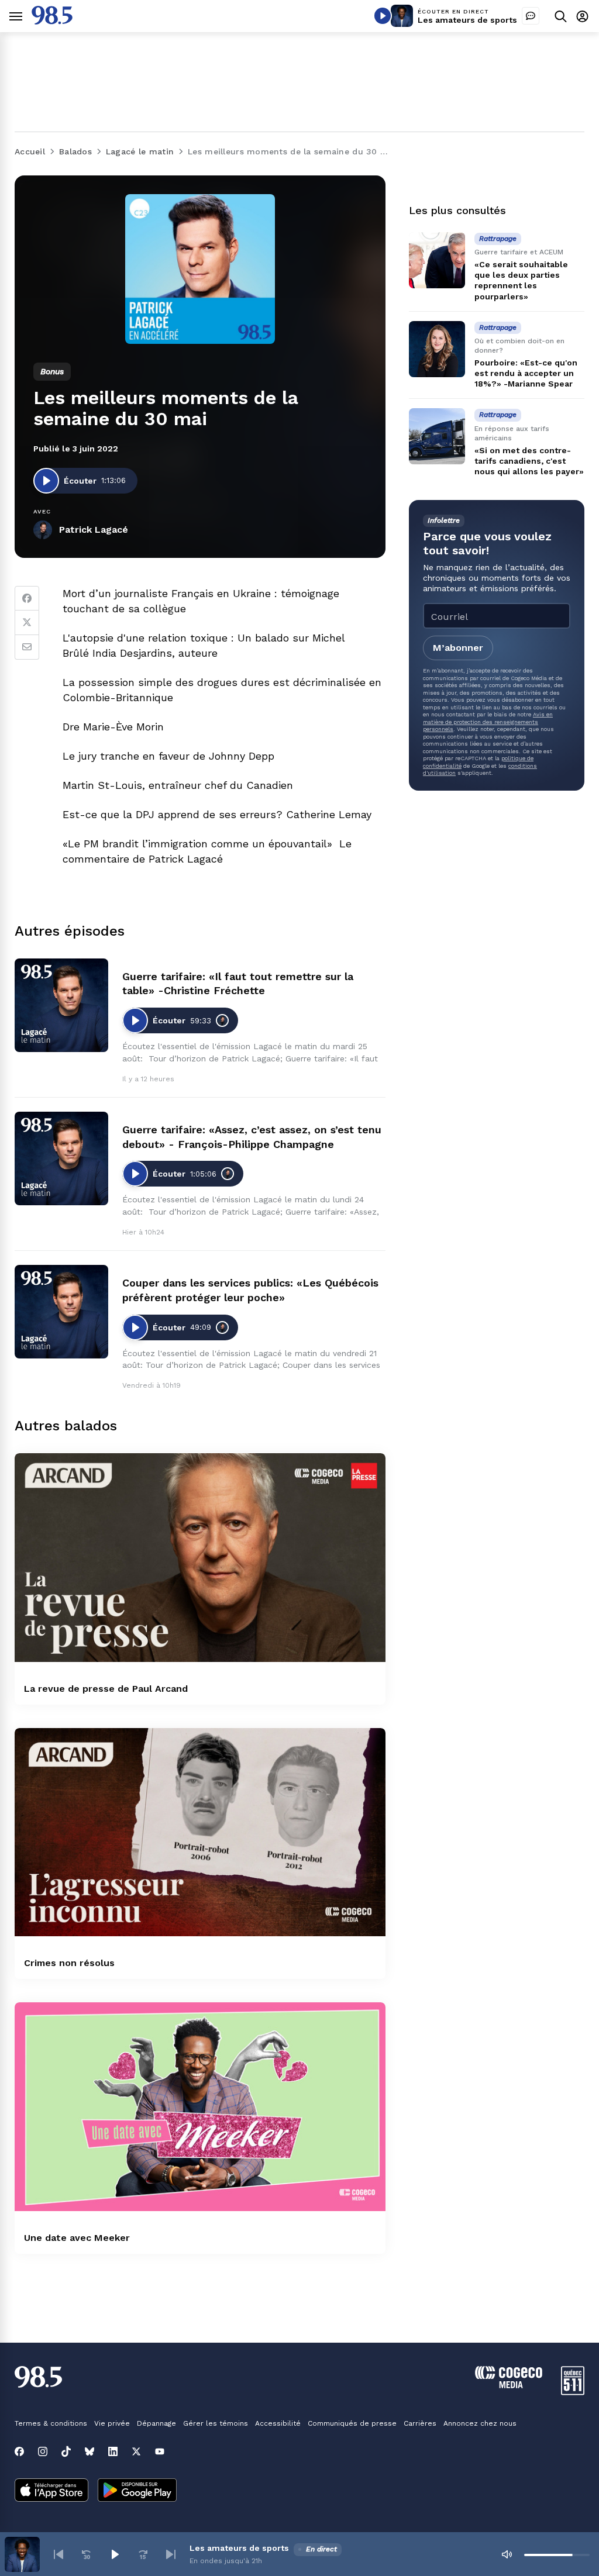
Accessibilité (278, 2423)
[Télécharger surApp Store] (51, 2491)
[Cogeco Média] (509, 2385)
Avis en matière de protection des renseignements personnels (488, 722)
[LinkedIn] (113, 2451)
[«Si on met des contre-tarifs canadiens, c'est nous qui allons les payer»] (437, 436)
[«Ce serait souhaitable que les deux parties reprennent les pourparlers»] (437, 260)
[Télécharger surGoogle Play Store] (137, 2491)
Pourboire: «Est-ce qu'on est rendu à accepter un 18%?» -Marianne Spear (526, 373)
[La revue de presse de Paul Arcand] (200, 1558)
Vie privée (112, 2423)
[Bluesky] (89, 2451)
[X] (136, 2451)
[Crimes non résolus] (200, 1832)
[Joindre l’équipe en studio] (531, 16)
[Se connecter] (582, 16)
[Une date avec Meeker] (200, 2107)
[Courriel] (27, 647)
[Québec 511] (573, 2392)
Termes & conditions (51, 2423)
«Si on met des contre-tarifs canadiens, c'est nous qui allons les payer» (529, 461)
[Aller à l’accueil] (52, 21)
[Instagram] (43, 2451)
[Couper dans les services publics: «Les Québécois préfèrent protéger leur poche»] (61, 1312)
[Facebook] (27, 598)
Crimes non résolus (69, 1963)
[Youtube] (160, 2451)
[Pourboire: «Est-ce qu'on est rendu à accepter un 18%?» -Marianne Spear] (437, 349)
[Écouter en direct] (383, 16)
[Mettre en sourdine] (507, 2554)
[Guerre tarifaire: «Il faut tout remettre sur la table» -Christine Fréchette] (61, 1005)
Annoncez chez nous (480, 2423)
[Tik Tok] (66, 2451)
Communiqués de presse (352, 2423)
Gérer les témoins (216, 2423)
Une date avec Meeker (77, 2238)
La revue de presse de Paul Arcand (106, 1689)
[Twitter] (27, 623)
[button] (58, 2554)
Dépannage (156, 2423)
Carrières (420, 2423)
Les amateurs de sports (467, 20)
